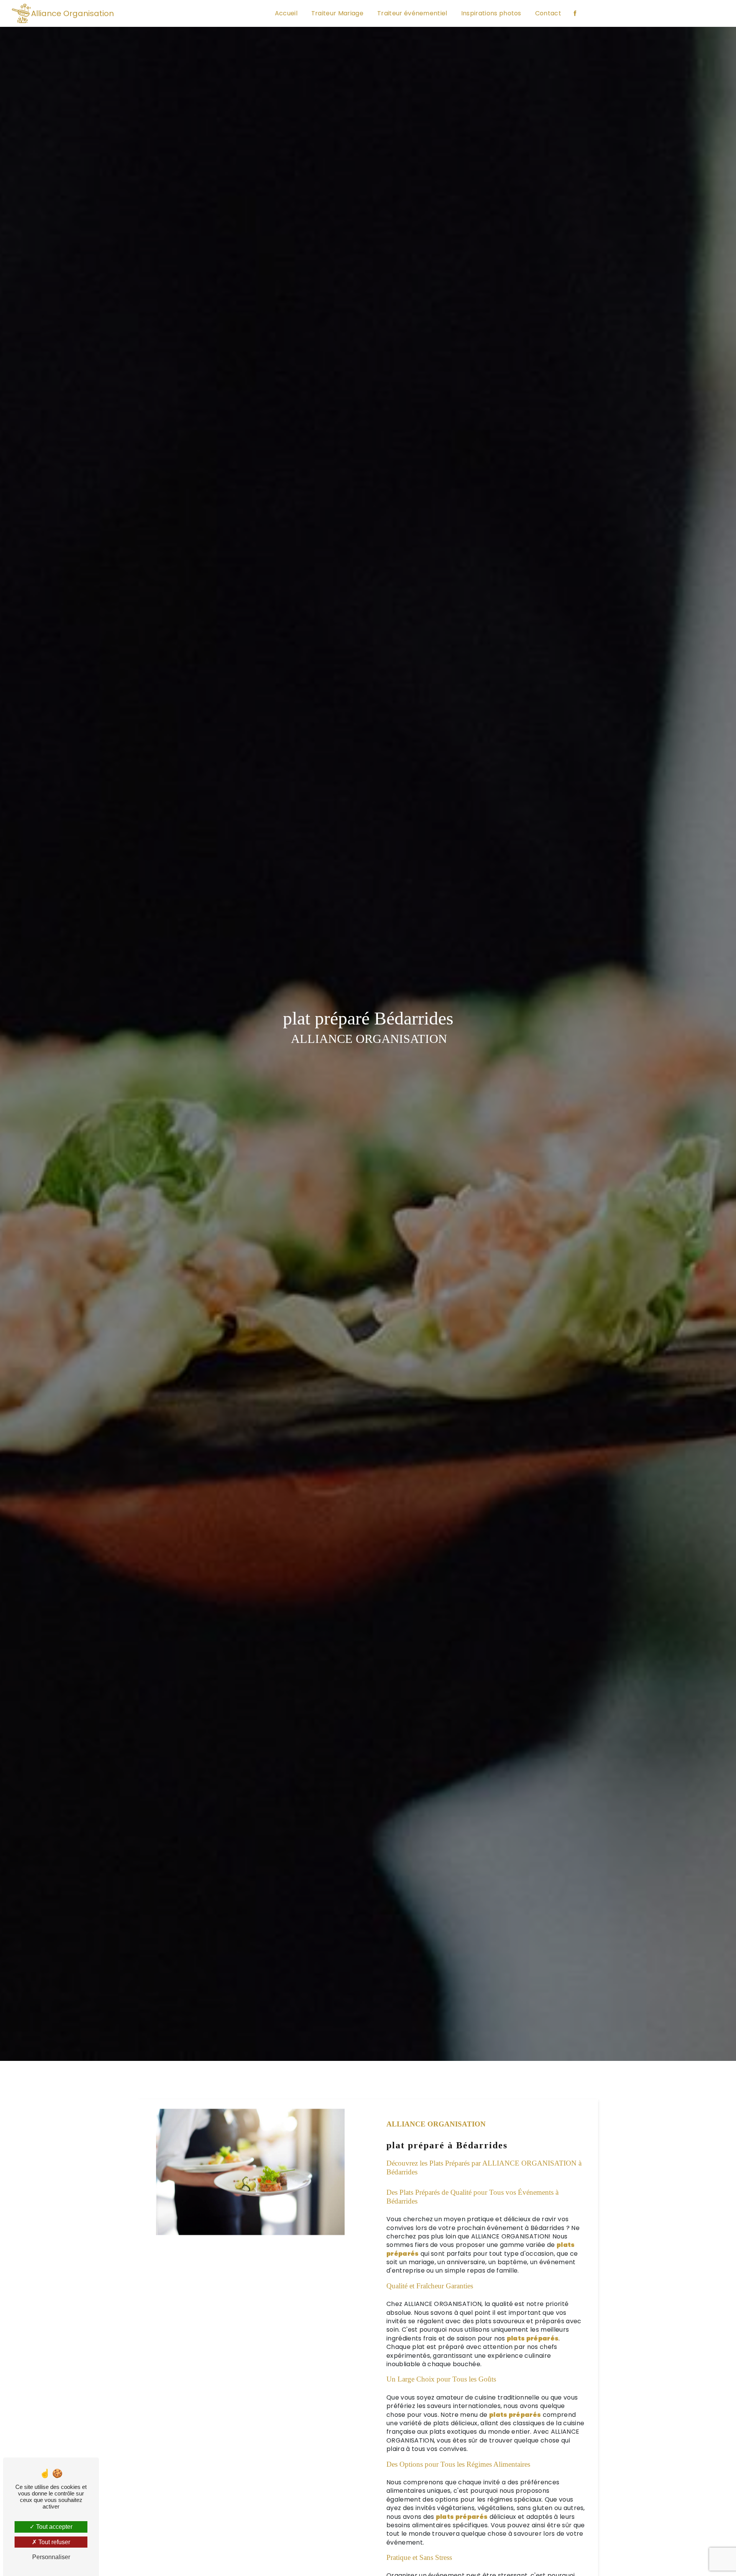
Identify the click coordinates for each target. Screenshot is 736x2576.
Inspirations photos (491, 13)
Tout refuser (53, 2542)
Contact (548, 13)
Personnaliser (51, 2557)
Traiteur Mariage (337, 13)
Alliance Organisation (72, 13)
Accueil (286, 13)
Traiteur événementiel (412, 13)
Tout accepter (53, 2527)
